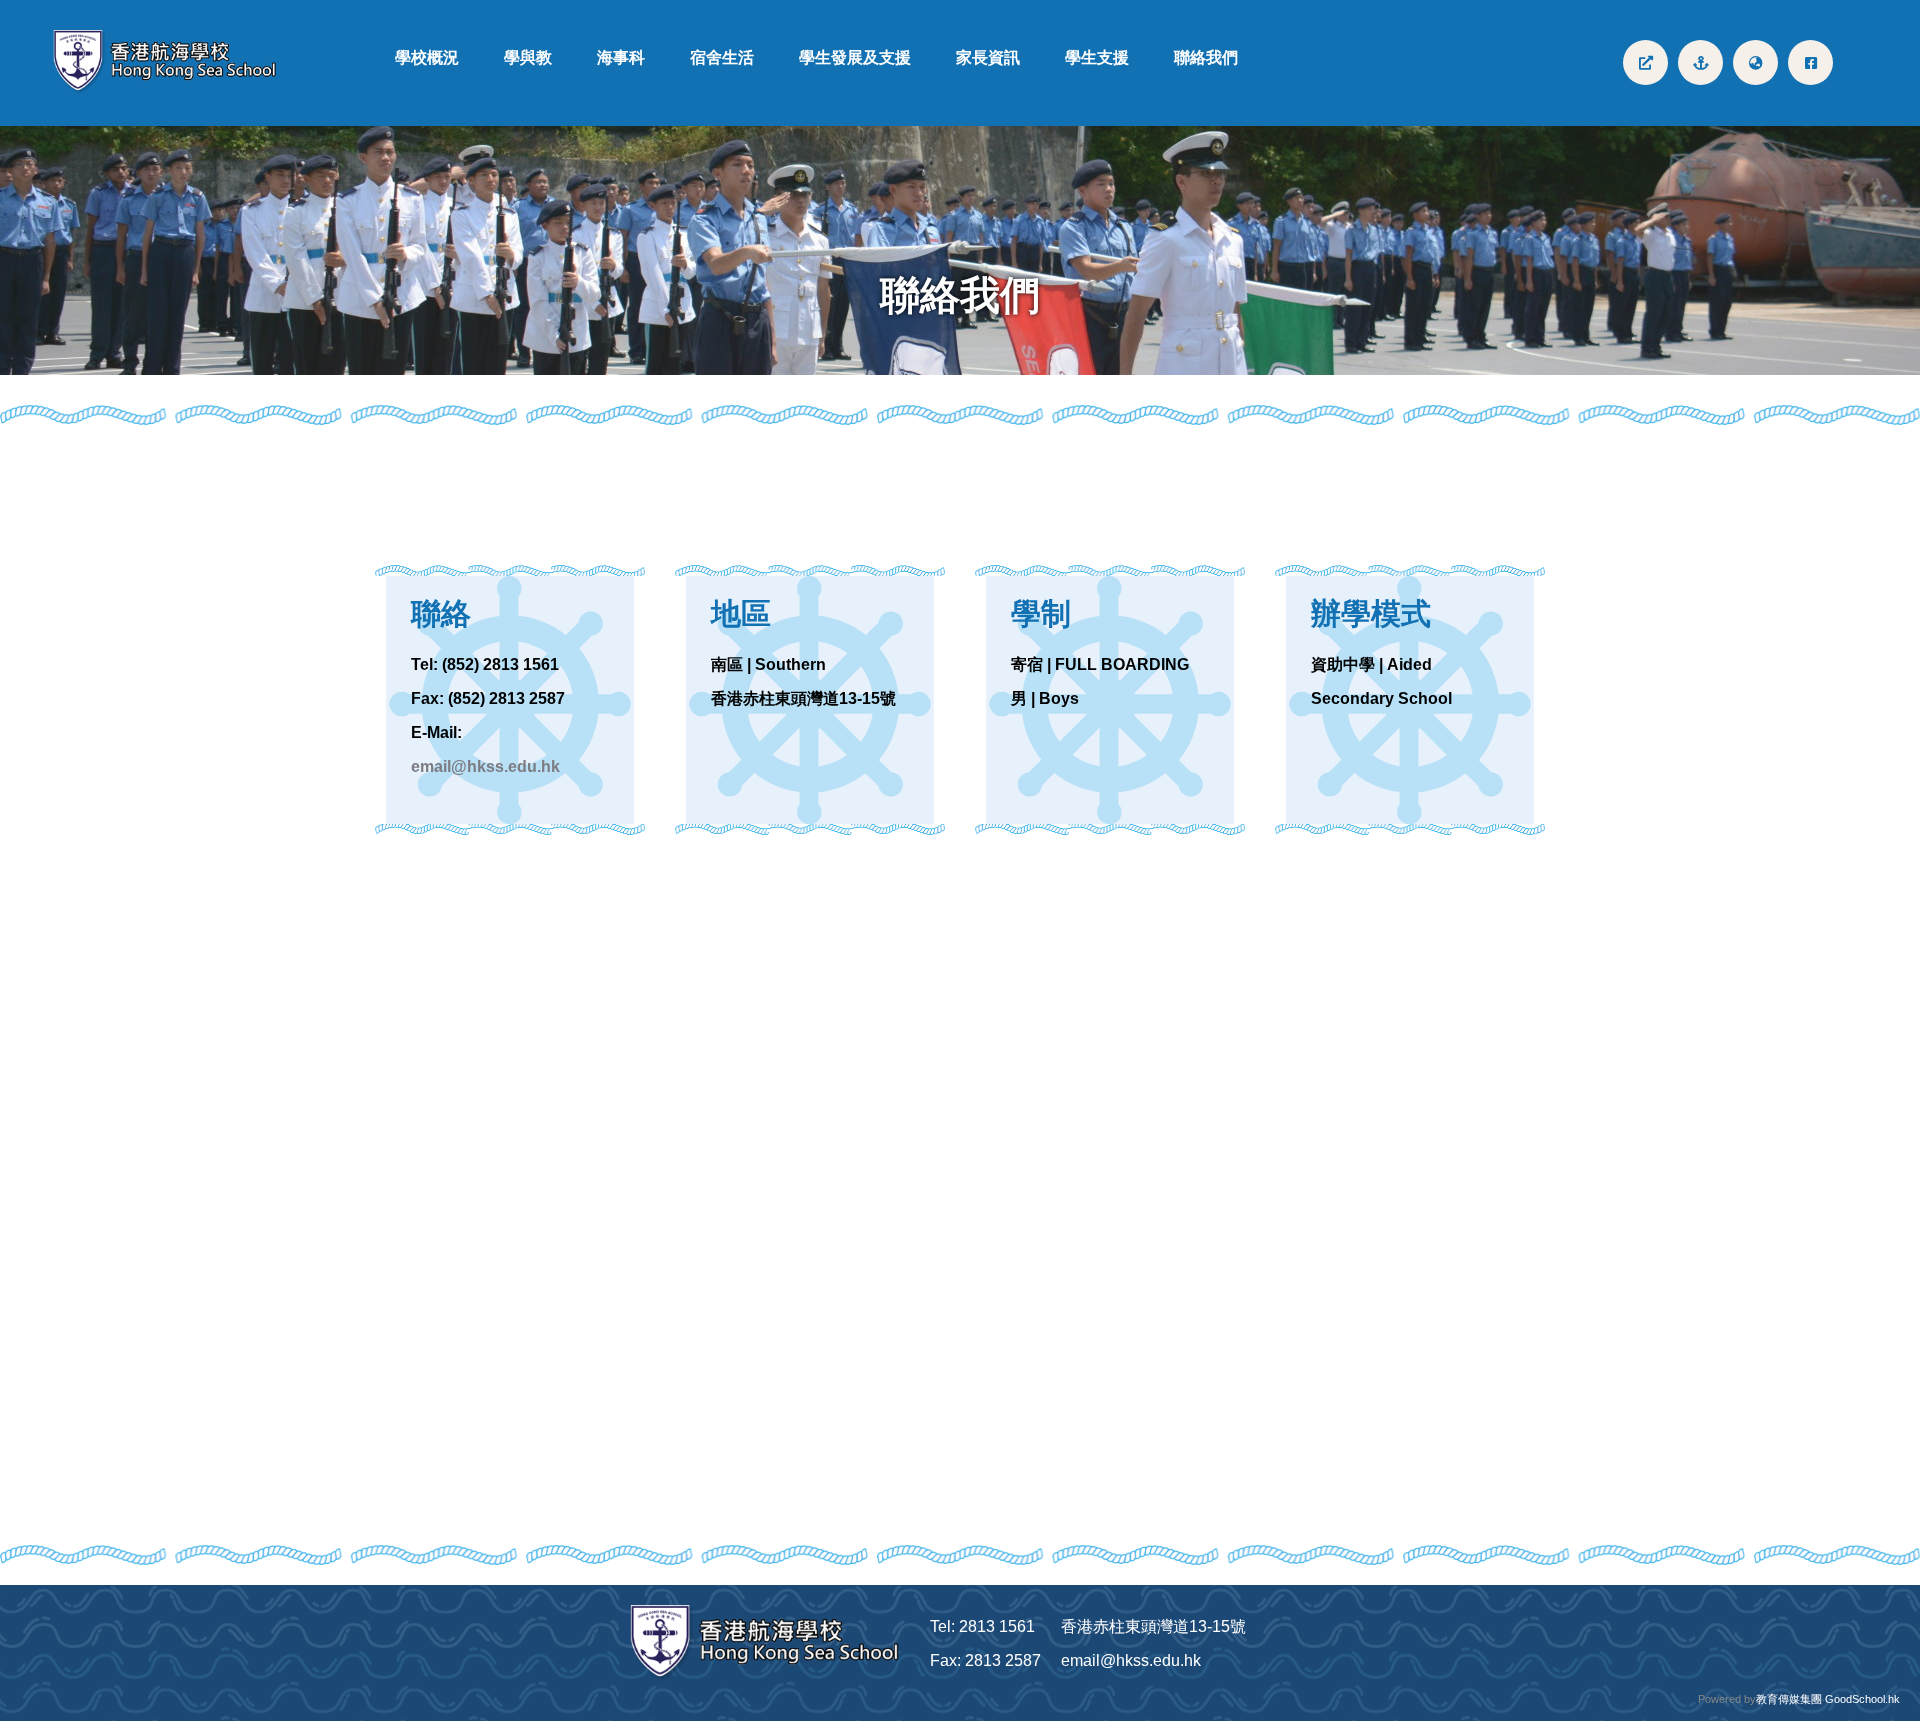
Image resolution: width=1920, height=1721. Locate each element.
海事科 (621, 57)
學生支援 (1097, 57)
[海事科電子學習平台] (1700, 62)
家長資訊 (988, 57)
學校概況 (427, 57)
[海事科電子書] (1645, 62)
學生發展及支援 (855, 57)
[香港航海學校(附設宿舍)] (173, 62)
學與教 (528, 57)
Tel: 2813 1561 (982, 1626)
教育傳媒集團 (1789, 1699)
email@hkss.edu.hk (485, 766)
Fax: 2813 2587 (985, 1660)
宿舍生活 (722, 57)
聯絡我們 (1206, 57)
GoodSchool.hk (1862, 1699)
